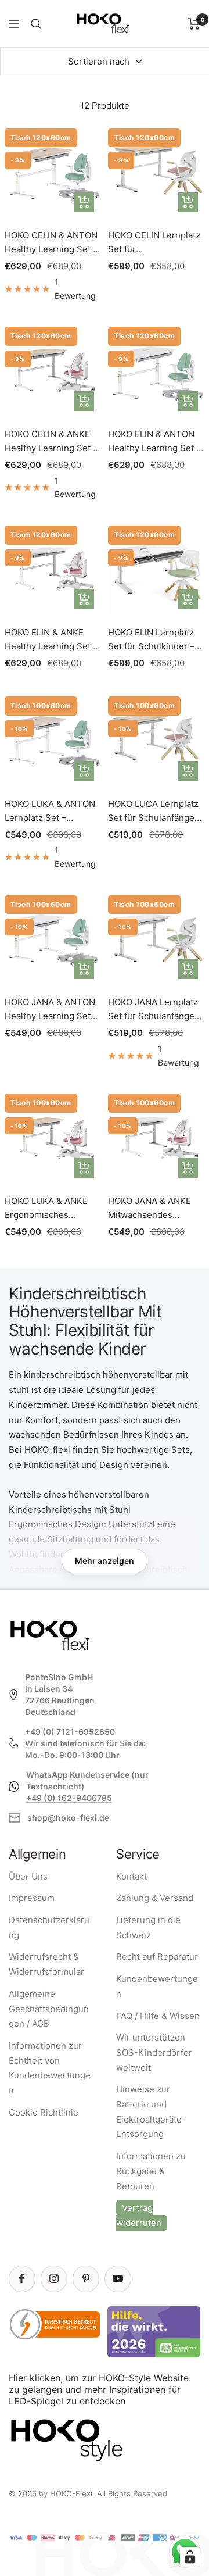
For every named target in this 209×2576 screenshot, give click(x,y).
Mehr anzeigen (105, 1561)
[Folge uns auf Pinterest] (86, 2279)
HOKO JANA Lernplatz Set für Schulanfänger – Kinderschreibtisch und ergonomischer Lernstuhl (153, 1010)
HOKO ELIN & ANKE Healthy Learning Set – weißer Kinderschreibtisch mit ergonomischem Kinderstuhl (51, 640)
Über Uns (28, 1876)
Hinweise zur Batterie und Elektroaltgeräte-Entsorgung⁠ (151, 2111)
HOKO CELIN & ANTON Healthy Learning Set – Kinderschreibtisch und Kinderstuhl (53, 243)
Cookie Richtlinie (44, 2112)
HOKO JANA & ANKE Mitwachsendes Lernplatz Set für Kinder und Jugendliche (149, 1209)
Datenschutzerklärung (49, 1927)
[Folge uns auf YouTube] (118, 2279)
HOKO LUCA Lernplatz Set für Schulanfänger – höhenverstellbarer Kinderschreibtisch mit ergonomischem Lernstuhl (155, 812)
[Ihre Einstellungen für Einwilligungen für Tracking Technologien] (190, 2557)
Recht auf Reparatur (157, 1957)
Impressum (32, 1898)
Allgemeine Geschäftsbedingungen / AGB (49, 2009)
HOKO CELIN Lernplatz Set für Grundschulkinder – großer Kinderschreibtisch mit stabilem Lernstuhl (155, 243)
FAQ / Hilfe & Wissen (158, 2016)
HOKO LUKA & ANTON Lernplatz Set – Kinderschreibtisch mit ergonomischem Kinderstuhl (51, 812)
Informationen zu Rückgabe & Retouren (151, 2171)
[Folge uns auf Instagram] (54, 2279)
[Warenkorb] (194, 24)
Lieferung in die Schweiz (148, 1927)
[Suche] (36, 24)
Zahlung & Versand (155, 1898)
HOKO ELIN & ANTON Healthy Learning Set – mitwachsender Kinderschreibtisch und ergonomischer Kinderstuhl (156, 442)
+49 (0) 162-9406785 (69, 1798)
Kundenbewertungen (157, 1986)
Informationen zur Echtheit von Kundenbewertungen (50, 2068)
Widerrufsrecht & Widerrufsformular (46, 1964)
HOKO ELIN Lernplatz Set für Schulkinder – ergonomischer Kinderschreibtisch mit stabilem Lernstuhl (155, 640)
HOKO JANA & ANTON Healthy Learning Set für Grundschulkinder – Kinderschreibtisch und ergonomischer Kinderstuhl (53, 1010)
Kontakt (131, 1876)
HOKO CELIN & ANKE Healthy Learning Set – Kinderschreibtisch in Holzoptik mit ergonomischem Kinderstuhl (51, 442)
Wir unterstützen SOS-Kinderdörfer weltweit (154, 2052)
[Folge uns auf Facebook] (22, 2279)
